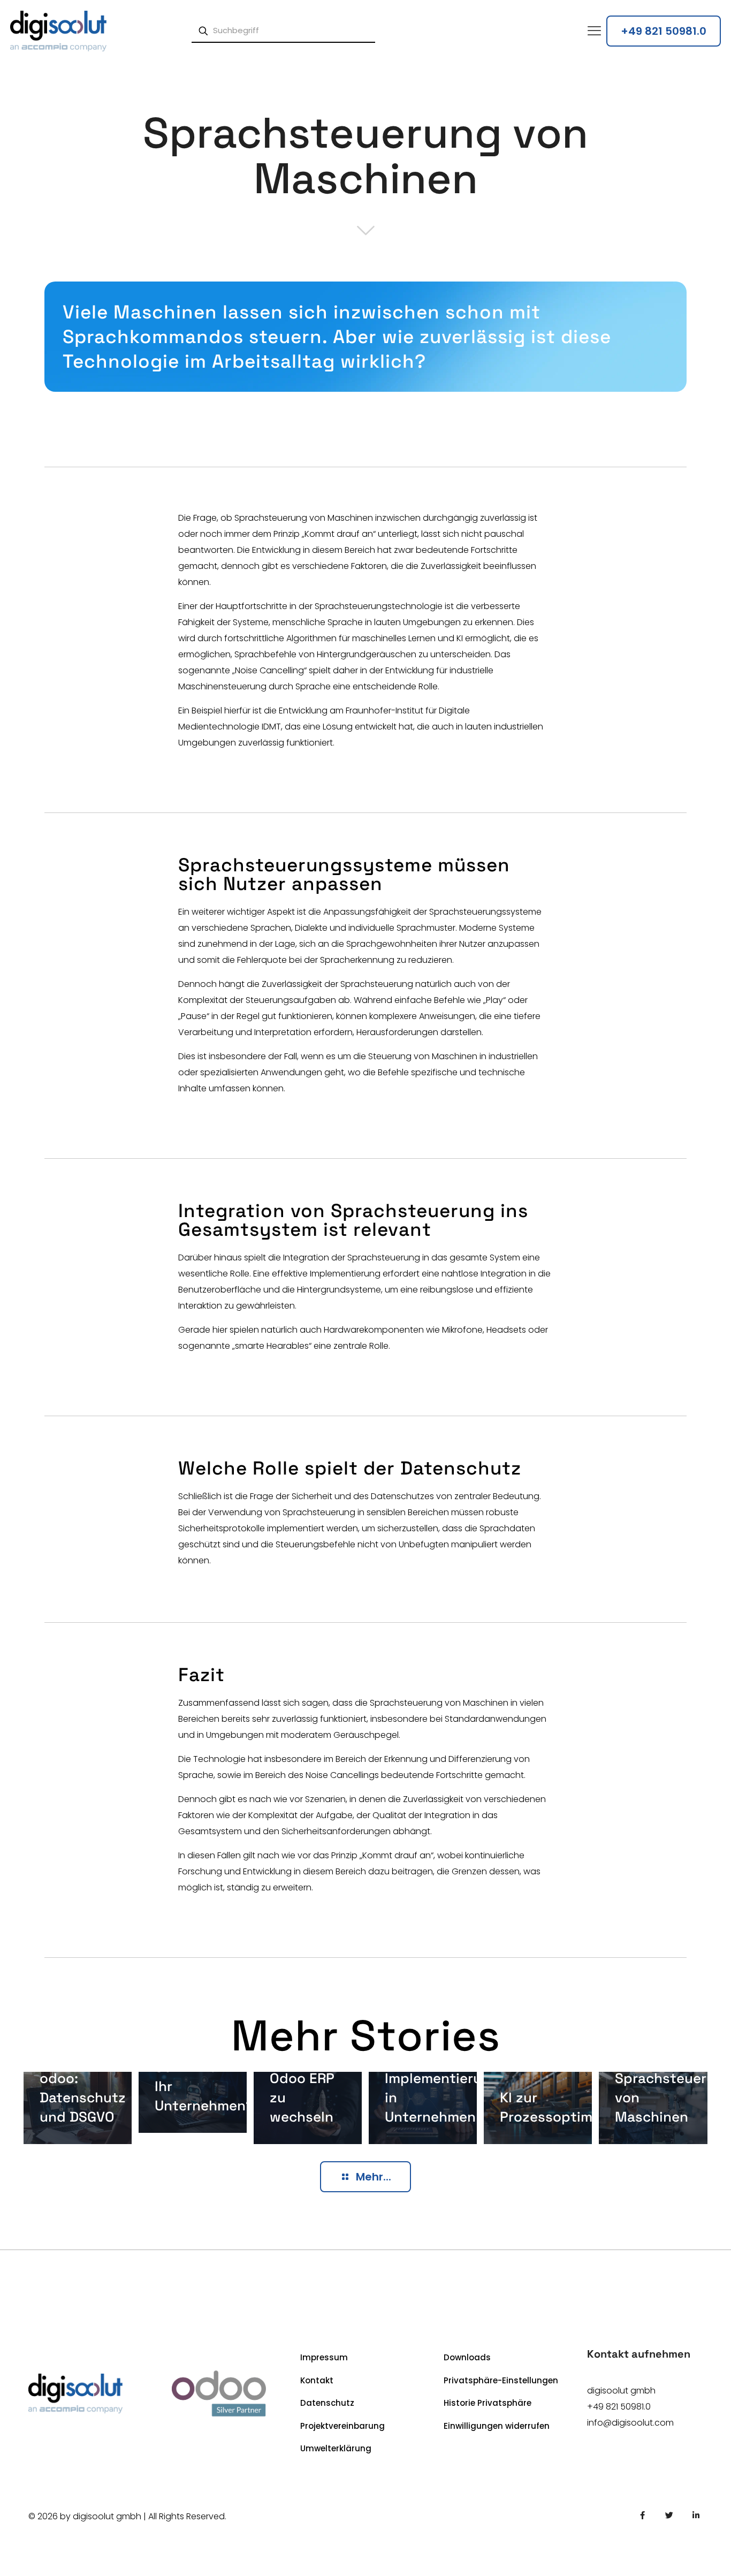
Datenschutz (327, 2403)
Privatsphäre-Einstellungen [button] (501, 2380)
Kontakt (317, 2380)
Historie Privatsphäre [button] (488, 2403)
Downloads (467, 2357)
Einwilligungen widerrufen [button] (497, 2426)
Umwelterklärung (336, 2448)
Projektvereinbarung (342, 2426)
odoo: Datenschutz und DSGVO (83, 2098)
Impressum (324, 2357)
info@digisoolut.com (630, 2423)
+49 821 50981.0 (619, 2407)
